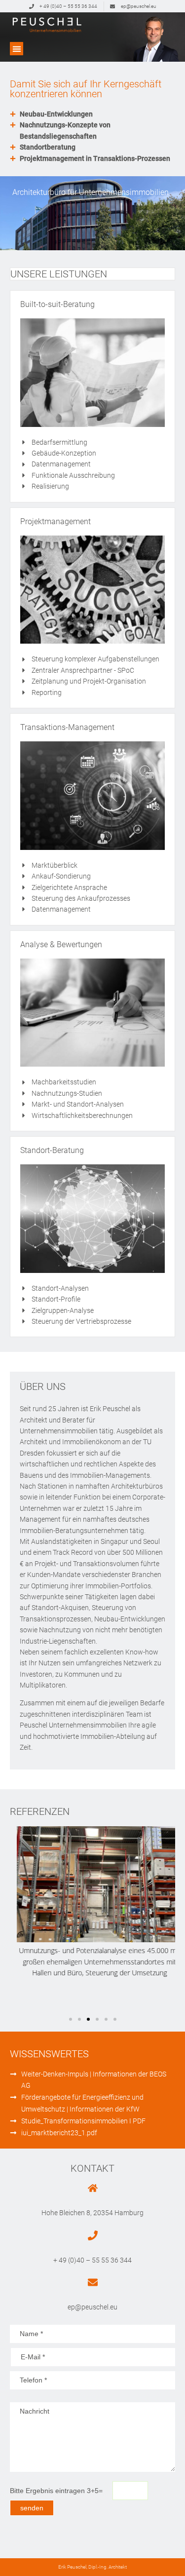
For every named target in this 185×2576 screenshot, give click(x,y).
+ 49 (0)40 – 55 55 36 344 (92, 2260)
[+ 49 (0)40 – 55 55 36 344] (93, 2235)
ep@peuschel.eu (92, 2307)
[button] (17, 49)
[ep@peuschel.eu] (93, 2282)
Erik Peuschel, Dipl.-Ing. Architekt (92, 2567)
